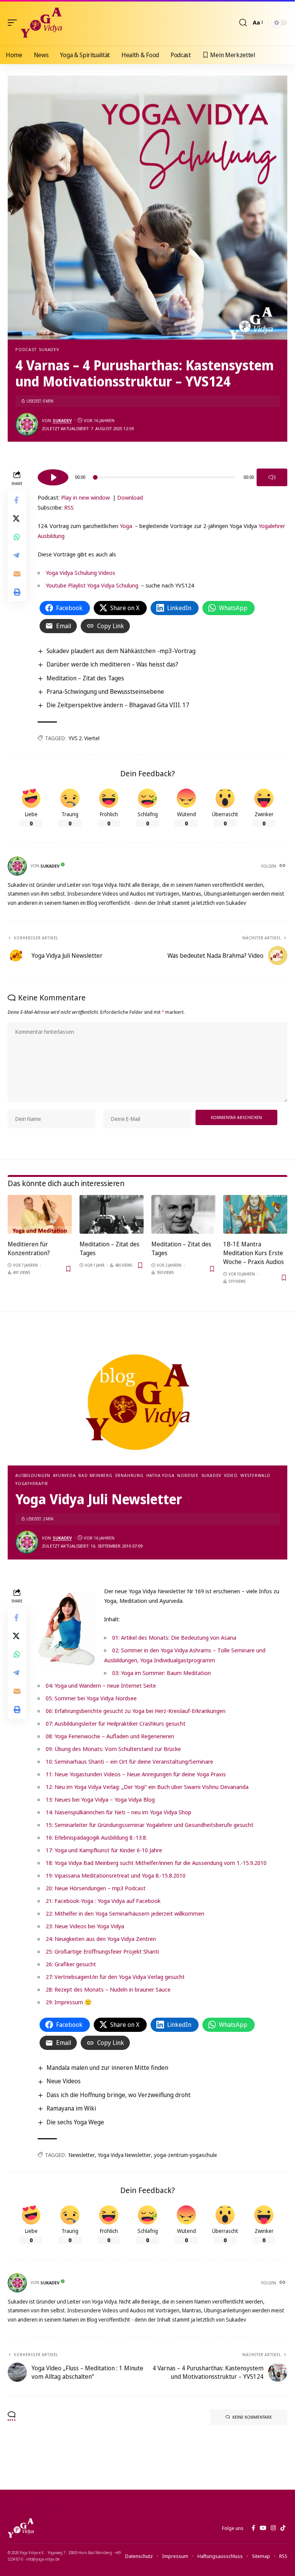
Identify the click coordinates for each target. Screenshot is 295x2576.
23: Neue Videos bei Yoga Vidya (85, 1926)
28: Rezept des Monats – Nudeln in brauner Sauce (108, 1989)
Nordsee (188, 1475)
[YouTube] (263, 2528)
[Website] (283, 866)
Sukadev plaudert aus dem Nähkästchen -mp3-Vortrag (121, 651)
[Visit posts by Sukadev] (27, 424)
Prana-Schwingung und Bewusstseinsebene (105, 691)
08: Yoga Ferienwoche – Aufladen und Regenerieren (110, 1736)
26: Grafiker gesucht (71, 1964)
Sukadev (49, 349)
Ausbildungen (33, 1475)
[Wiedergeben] (53, 477)
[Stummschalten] (272, 477)
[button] (14, 23)
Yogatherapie (32, 1483)
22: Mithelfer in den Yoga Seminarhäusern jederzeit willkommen (125, 1913)
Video (231, 1475)
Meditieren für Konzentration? (29, 1248)
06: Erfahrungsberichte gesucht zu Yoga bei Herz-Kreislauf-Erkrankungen (136, 1711)
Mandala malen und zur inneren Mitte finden (107, 2068)
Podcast (26, 349)
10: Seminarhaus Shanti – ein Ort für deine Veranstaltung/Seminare (129, 1761)
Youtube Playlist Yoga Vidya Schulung (92, 585)
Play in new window (85, 497)
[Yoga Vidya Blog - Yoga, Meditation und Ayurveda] (41, 23)
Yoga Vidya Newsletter (124, 2155)
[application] (162, 476)
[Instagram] (273, 2528)
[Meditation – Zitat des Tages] (112, 1214)
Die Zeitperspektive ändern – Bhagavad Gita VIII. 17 (118, 705)
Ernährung (129, 1475)
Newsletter (82, 2155)
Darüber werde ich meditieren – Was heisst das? (112, 664)
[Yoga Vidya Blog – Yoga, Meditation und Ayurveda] (21, 2528)
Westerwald (255, 1475)
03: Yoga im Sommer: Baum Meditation (162, 1673)
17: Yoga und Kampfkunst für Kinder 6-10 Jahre (104, 1850)
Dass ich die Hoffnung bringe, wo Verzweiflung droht (118, 2095)
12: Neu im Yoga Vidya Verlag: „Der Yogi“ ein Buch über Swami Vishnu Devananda (147, 1787)
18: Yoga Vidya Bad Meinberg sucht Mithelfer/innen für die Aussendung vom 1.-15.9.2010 (156, 1863)
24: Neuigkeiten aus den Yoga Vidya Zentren (101, 1939)
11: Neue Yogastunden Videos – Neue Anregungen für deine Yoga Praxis (136, 1774)
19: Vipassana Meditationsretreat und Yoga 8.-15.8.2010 (116, 1875)
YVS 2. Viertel (84, 738)
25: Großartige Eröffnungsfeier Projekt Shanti (102, 1951)
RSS (69, 507)
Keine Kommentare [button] (252, 2417)
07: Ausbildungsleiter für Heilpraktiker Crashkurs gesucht (116, 1723)
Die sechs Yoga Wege (75, 2122)
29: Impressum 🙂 (69, 2002)
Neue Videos (64, 2081)
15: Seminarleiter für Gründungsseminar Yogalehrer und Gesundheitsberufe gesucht (150, 1825)
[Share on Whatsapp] (17, 537)
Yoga (126, 526)
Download (130, 497)
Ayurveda (64, 1475)
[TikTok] (283, 2528)
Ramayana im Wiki (71, 2108)
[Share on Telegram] (17, 555)
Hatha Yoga (161, 1475)
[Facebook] (253, 2528)
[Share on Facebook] (17, 500)
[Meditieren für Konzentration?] (40, 1214)
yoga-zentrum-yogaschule (186, 2155)
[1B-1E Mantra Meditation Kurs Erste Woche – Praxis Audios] (255, 1214)
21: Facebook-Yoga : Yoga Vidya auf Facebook (103, 1901)
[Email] (17, 574)
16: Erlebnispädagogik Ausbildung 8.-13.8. (96, 1837)
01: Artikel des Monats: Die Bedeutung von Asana (174, 1637)
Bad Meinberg (95, 1475)
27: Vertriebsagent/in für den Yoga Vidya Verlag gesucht (115, 1977)
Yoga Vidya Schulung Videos (80, 573)
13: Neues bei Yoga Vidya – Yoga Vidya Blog (100, 1799)
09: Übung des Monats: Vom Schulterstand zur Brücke (113, 1749)
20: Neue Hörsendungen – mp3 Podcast (96, 1888)
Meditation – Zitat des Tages (85, 678)
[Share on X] (17, 518)
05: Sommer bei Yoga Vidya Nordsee (91, 1698)
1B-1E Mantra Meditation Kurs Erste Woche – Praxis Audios (254, 1253)
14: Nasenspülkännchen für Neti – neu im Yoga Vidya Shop (118, 1812)
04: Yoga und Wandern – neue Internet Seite (101, 1685)
